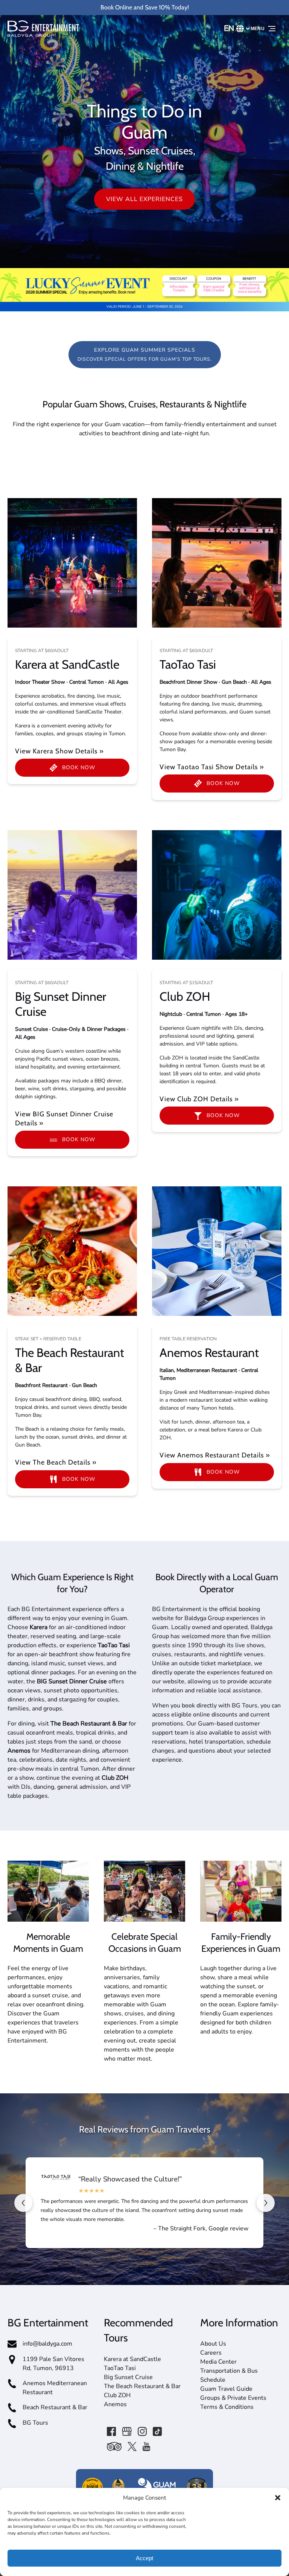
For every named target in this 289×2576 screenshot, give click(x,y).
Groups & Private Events (233, 2398)
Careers (211, 2353)
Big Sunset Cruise (128, 2377)
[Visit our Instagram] (142, 2431)
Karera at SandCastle (67, 664)
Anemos (115, 2404)
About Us (213, 2344)
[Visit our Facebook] (111, 2431)
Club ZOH (185, 996)
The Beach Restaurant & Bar (142, 2386)
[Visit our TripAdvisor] (114, 2446)
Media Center (218, 2362)
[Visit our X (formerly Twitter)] (132, 2446)
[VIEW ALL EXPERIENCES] (144, 178)
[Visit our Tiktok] (157, 2431)
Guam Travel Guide (226, 2389)
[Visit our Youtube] (146, 2446)
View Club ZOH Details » (199, 1099)
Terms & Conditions (227, 2407)
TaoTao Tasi (188, 664)
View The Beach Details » (56, 1462)
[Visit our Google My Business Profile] (127, 2431)
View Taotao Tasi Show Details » (212, 767)
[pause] (140, 255)
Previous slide (23, 2203)
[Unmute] (149, 255)
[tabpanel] (72, 563)
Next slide (266, 2203)
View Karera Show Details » (59, 751)
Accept (144, 2558)
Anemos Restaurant (209, 1353)
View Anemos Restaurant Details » (215, 1455)
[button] (278, 2498)
